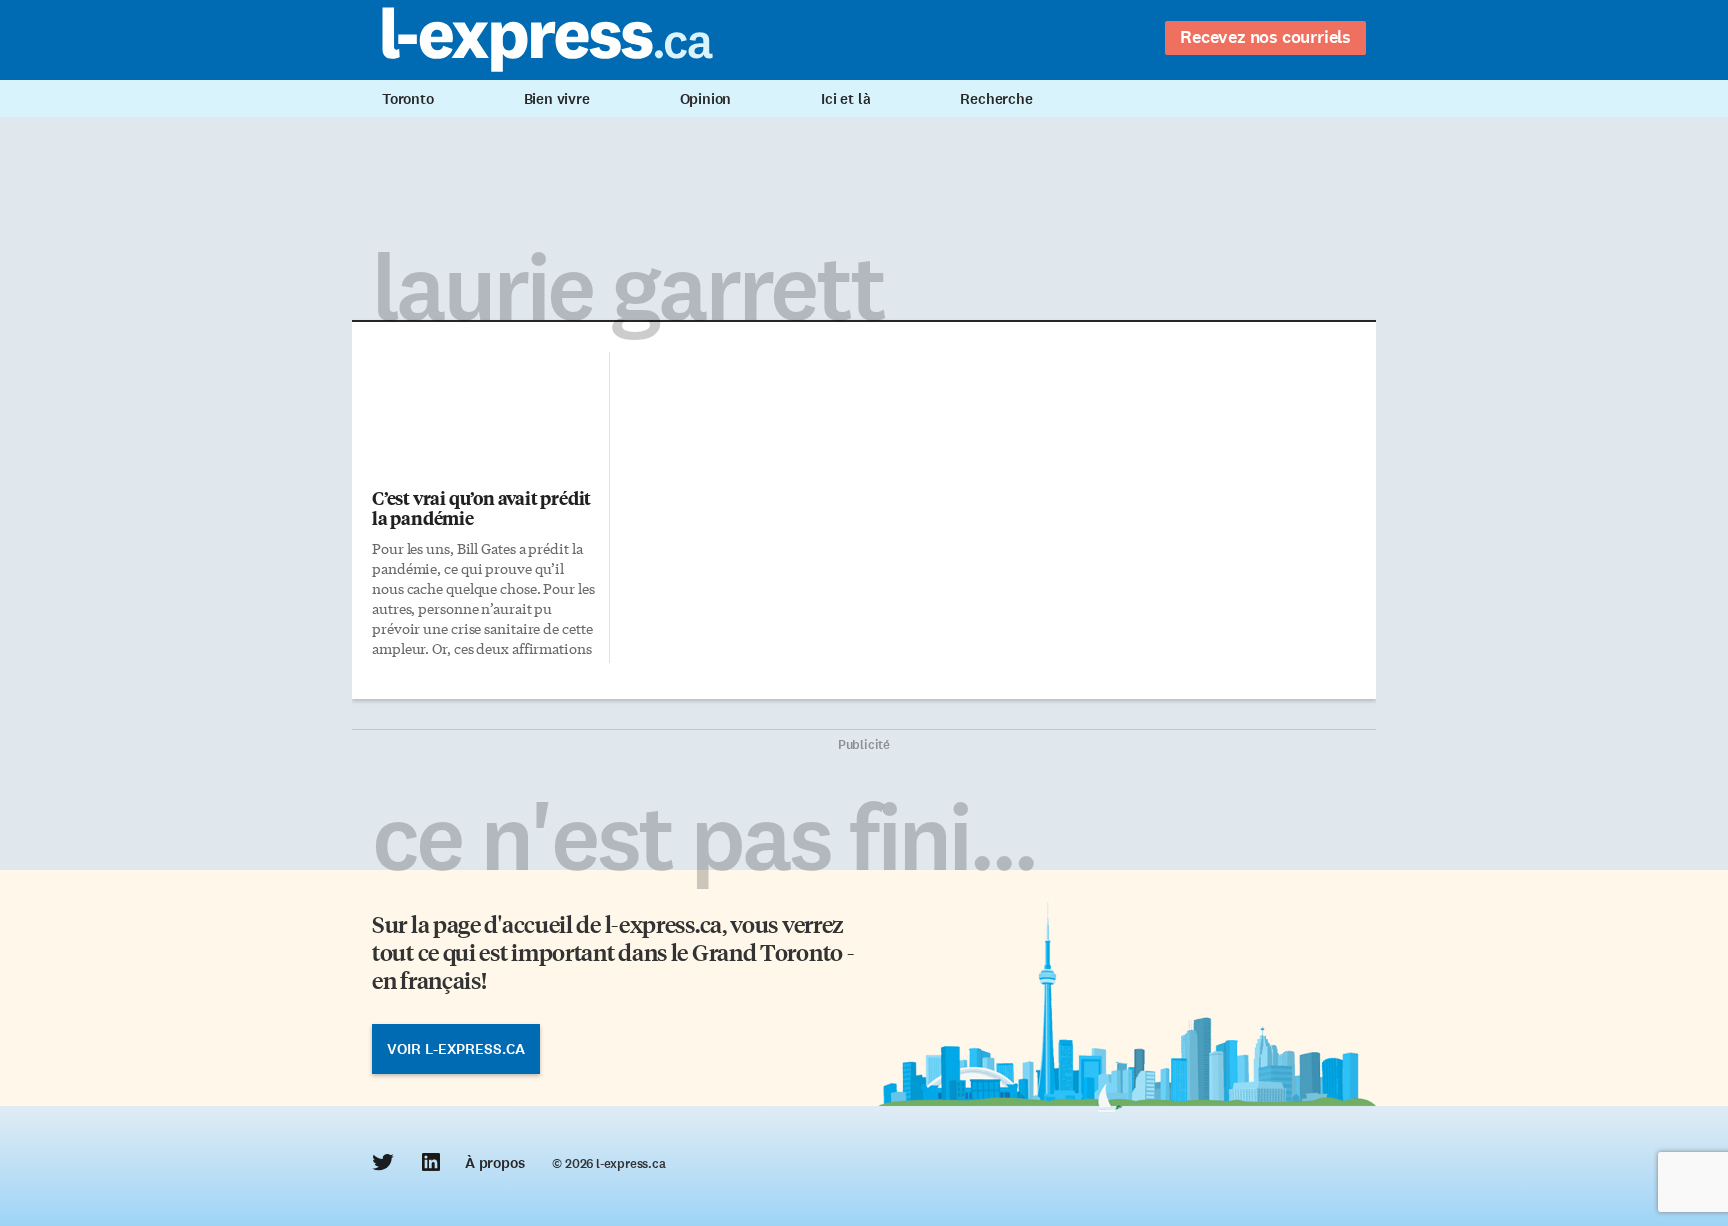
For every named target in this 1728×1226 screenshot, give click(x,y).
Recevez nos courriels (1265, 37)
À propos (494, 1163)
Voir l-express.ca (456, 1049)
